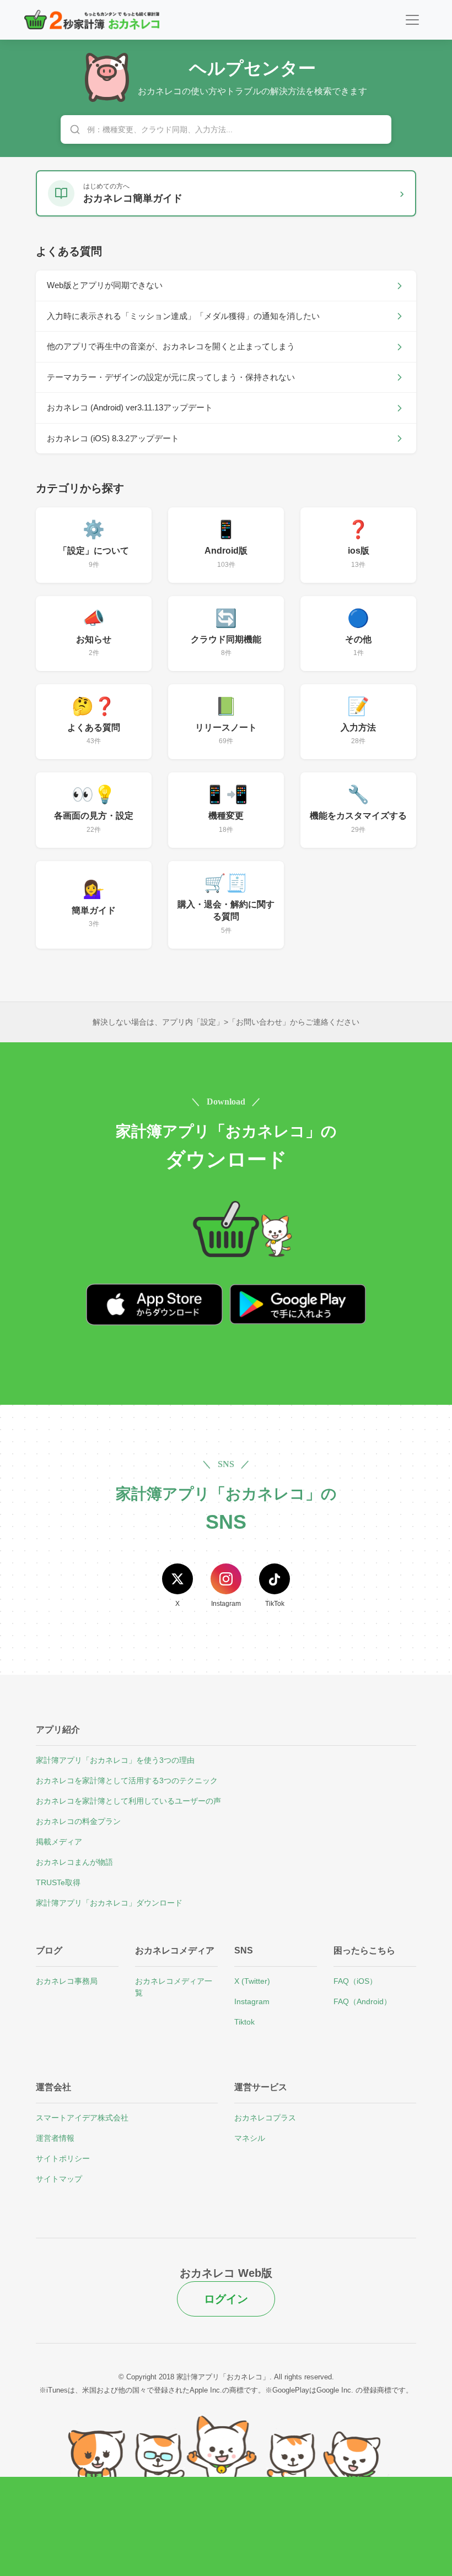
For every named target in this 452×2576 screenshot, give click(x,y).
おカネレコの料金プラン (78, 1821)
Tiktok (244, 2022)
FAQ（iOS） (355, 1981)
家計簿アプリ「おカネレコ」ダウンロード (109, 1903)
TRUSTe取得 (58, 1882)
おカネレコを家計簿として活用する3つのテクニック (127, 1781)
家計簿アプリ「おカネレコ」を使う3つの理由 (115, 1760)
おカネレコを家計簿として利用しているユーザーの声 (128, 1801)
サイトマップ (59, 2179)
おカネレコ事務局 (67, 1981)
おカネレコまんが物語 (74, 1862)
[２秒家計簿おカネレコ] (92, 20)
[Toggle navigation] (412, 20)
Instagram (252, 2001)
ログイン (226, 2299)
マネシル (250, 2138)
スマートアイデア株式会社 (82, 2118)
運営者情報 (55, 2138)
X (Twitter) (252, 1981)
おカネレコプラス (265, 2118)
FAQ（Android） (362, 2001)
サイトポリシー (63, 2158)
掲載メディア (59, 1842)
